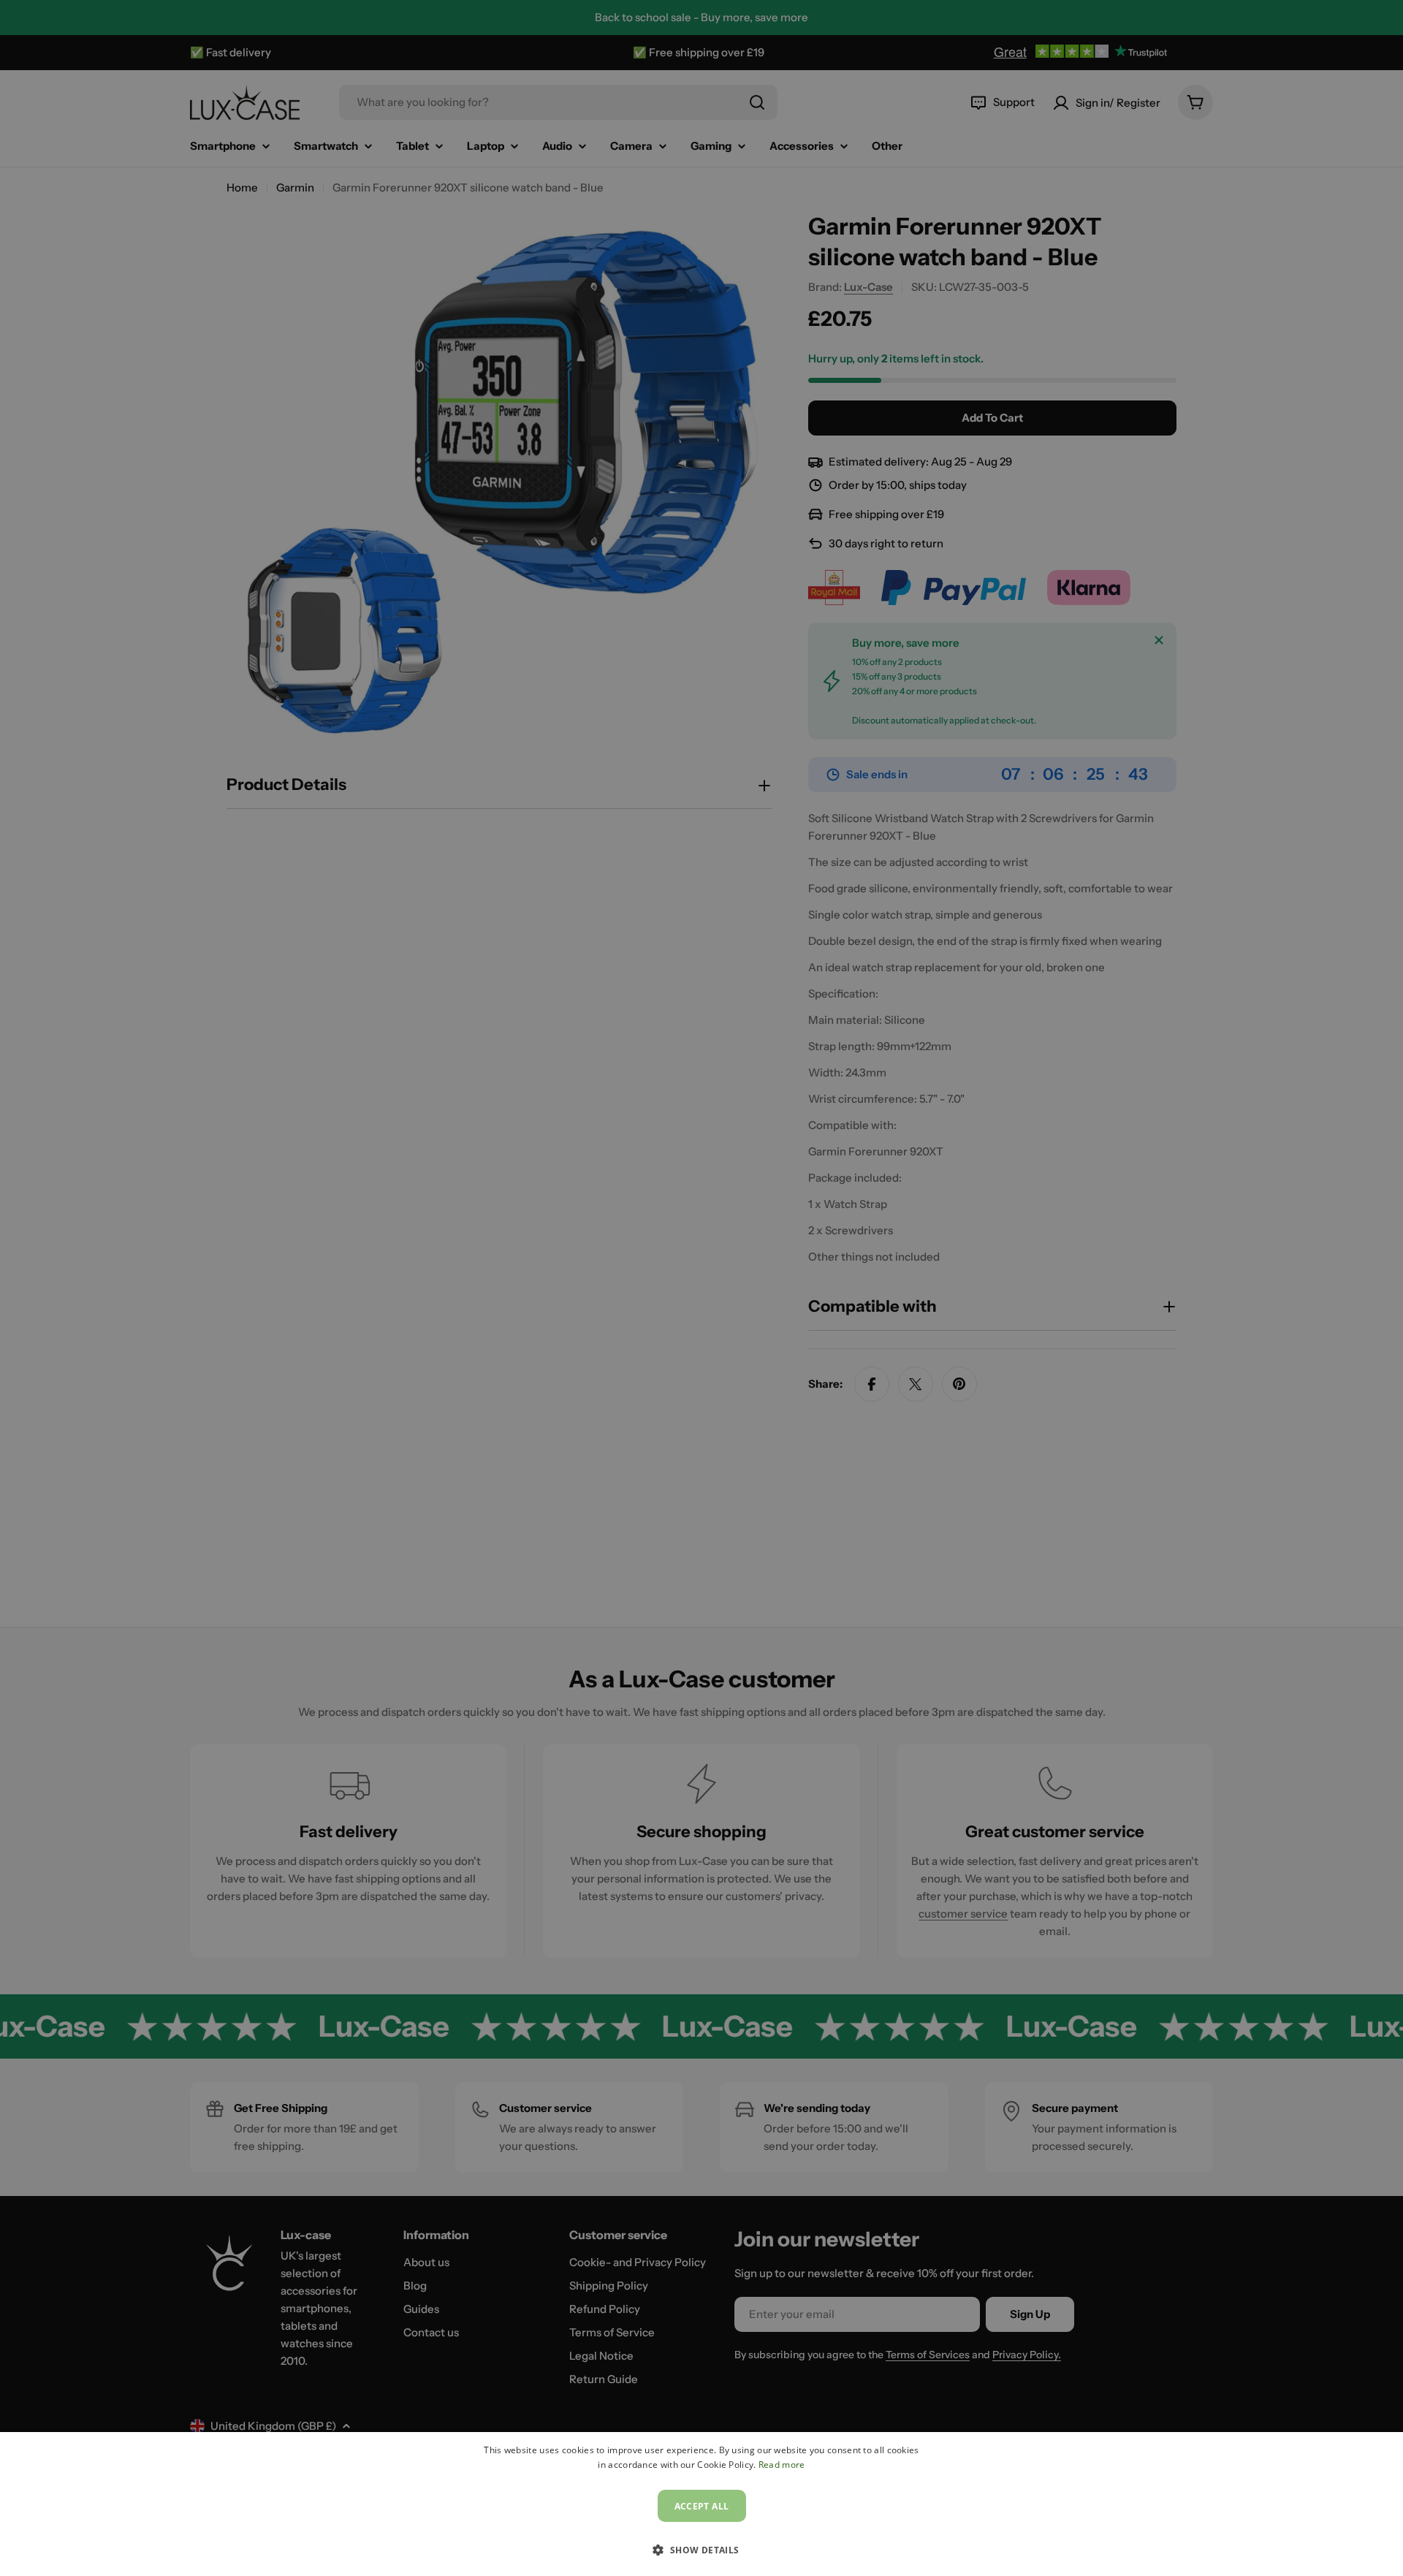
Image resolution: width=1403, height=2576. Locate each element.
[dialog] (701, 2504)
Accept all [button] (702, 2506)
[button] (701, 2550)
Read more (782, 2465)
